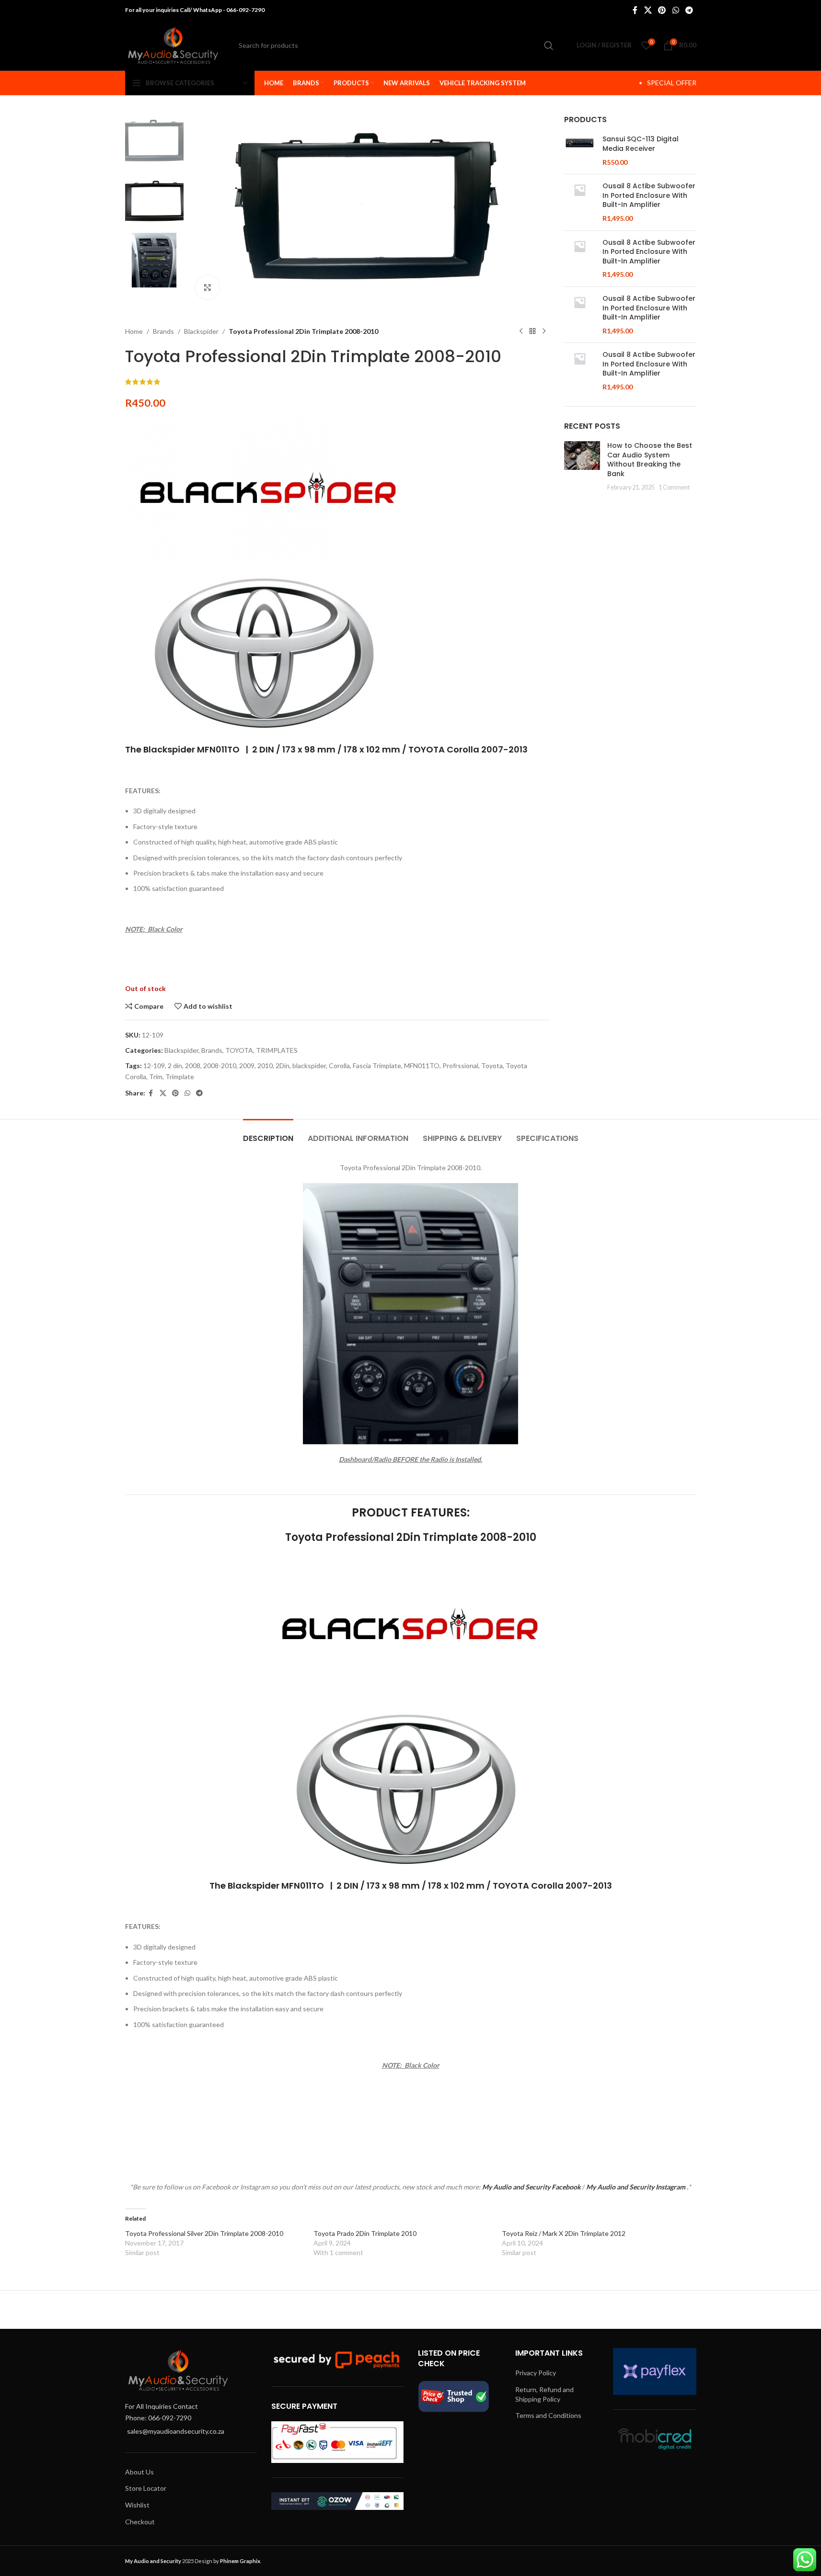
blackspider (309, 1066)
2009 (247, 1066)
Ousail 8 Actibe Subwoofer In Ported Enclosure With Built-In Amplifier (649, 195)
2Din (283, 1066)
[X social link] (648, 10)
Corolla (339, 1066)
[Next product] (544, 331)
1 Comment (674, 487)
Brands (163, 331)
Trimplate (180, 1077)
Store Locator (146, 2488)
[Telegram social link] (689, 10)
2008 (193, 1066)
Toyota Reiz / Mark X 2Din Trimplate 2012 (564, 2233)
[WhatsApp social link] (676, 10)
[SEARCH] (549, 46)
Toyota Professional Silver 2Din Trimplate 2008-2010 (204, 2233)
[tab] (268, 1134)
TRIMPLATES (277, 1050)
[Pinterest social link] (662, 10)
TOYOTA (239, 1050)
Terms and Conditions (548, 2415)
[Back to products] (532, 331)
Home (134, 331)
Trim (156, 1077)
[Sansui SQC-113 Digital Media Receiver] (580, 151)
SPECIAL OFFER (672, 83)
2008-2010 (220, 1066)
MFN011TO (422, 1066)
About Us (139, 2472)
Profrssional (460, 1066)
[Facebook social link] (635, 10)
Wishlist (137, 2505)
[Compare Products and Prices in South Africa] (454, 2396)
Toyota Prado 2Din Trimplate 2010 (365, 2233)
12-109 (154, 1066)
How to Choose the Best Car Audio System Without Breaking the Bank (650, 460)
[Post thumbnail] (582, 467)
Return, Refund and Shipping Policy (544, 2394)
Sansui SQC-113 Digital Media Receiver (641, 144)
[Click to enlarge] (208, 287)
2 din (175, 1066)
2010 (265, 1066)
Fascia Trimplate (377, 1066)
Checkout (140, 2522)
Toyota (492, 1066)
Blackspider (201, 331)
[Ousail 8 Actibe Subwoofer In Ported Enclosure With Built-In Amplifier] (580, 202)
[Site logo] (173, 44)
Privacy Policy (536, 2373)
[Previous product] (521, 331)
